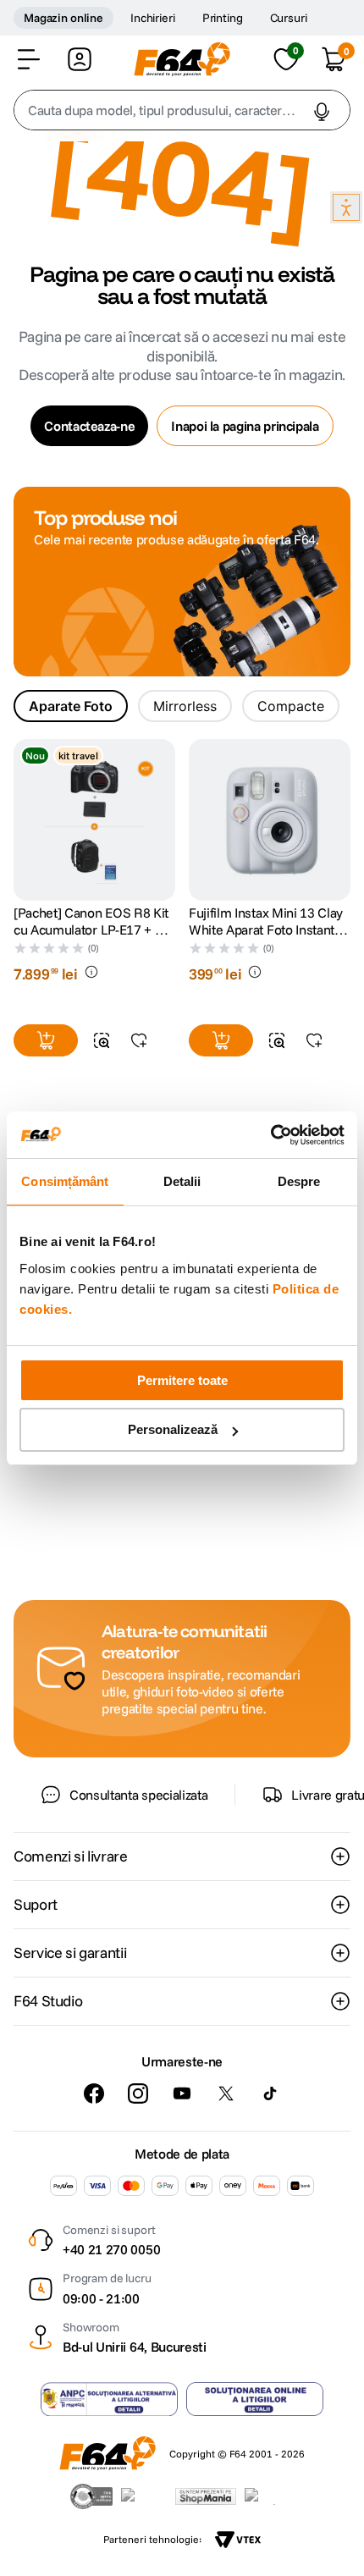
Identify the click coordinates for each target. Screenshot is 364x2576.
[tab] (71, 706)
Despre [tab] (299, 1181)
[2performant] (270, 2496)
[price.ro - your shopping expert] (144, 2496)
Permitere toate (182, 1380)
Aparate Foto (71, 706)
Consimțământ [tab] (65, 1181)
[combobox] (182, 110)
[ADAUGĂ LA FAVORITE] (139, 1040)
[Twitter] (226, 2093)
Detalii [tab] (182, 1181)
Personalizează (173, 1429)
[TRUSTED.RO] (91, 2496)
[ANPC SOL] (255, 2399)
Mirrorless (185, 706)
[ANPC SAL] (109, 2399)
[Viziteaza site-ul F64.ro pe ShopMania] (206, 2496)
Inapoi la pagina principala (245, 426)
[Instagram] (138, 2093)
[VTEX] (238, 2540)
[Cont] (80, 59)
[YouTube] (182, 2093)
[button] (29, 59)
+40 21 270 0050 (111, 2249)
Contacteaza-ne (89, 426)
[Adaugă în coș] (46, 1040)
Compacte (291, 706)
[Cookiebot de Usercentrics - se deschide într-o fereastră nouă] (270, 1135)
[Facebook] (94, 2093)
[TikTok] (270, 2093)
